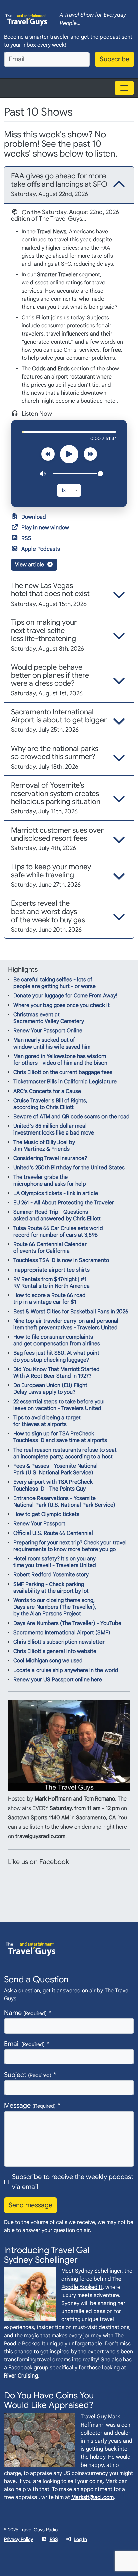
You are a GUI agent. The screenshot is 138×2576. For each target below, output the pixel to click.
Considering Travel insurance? (50, 1158)
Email (24, 2044)
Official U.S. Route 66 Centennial (53, 1533)
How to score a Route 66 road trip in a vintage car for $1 (50, 1299)
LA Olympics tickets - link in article (56, 1193)
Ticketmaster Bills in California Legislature (65, 1082)
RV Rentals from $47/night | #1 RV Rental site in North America (52, 1283)
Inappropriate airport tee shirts (52, 1270)
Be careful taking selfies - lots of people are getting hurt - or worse (55, 983)
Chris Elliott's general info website (55, 1651)
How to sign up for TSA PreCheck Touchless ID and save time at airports (60, 1437)
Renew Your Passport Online (48, 1031)
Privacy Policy (19, 2539)
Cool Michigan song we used (48, 1661)
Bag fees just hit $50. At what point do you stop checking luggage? (56, 1357)
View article (29, 565)
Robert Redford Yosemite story (51, 1575)
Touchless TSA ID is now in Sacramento (61, 1260)
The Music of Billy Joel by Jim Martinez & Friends (44, 1146)
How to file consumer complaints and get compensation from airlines (57, 1340)
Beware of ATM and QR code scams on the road (72, 1117)
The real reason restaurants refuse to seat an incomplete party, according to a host (65, 1453)
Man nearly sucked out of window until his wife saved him (52, 1043)
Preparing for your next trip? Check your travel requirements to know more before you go (70, 1546)
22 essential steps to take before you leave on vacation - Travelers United (58, 1405)
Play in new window (45, 528)
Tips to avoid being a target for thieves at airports (47, 1421)
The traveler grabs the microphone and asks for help (50, 1181)
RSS (26, 538)
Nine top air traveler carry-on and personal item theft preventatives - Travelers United (66, 1324)
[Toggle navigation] (124, 88)
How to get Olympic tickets (46, 1514)
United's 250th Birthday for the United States (69, 1168)
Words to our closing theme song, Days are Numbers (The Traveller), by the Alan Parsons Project (55, 1607)
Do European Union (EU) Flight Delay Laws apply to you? (50, 1389)
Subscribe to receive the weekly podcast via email (73, 2182)
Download (34, 517)
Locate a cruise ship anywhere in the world (66, 1670)
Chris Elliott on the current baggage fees (63, 1072)
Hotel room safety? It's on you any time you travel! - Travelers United (55, 1562)
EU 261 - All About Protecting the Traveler (64, 1203)
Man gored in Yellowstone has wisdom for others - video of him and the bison (60, 1060)
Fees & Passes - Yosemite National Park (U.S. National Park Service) (56, 1469)
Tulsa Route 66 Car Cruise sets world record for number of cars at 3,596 (58, 1232)
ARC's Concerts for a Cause (47, 1091)
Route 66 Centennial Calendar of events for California (50, 1248)
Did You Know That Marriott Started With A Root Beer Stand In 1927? (57, 1373)
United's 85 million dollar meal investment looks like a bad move (54, 1129)
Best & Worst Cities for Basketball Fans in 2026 (71, 1312)
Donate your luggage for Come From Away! (65, 996)
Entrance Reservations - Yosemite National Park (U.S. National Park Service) (64, 1502)
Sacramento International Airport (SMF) (62, 1633)
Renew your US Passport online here (58, 1680)
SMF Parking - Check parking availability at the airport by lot (51, 1588)
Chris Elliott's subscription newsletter (59, 1642)
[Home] (26, 19)
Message (30, 2106)
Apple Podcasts (41, 549)
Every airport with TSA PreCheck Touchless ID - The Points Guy (53, 1485)
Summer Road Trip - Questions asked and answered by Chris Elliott (57, 1215)
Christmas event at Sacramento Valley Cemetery (49, 1018)
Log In (80, 2539)
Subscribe (115, 59)
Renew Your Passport (39, 1524)
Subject (28, 2075)
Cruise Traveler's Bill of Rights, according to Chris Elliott (50, 1104)
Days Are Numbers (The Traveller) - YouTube (67, 1623)
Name (25, 2013)
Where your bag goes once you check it (61, 1005)
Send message (30, 2205)
